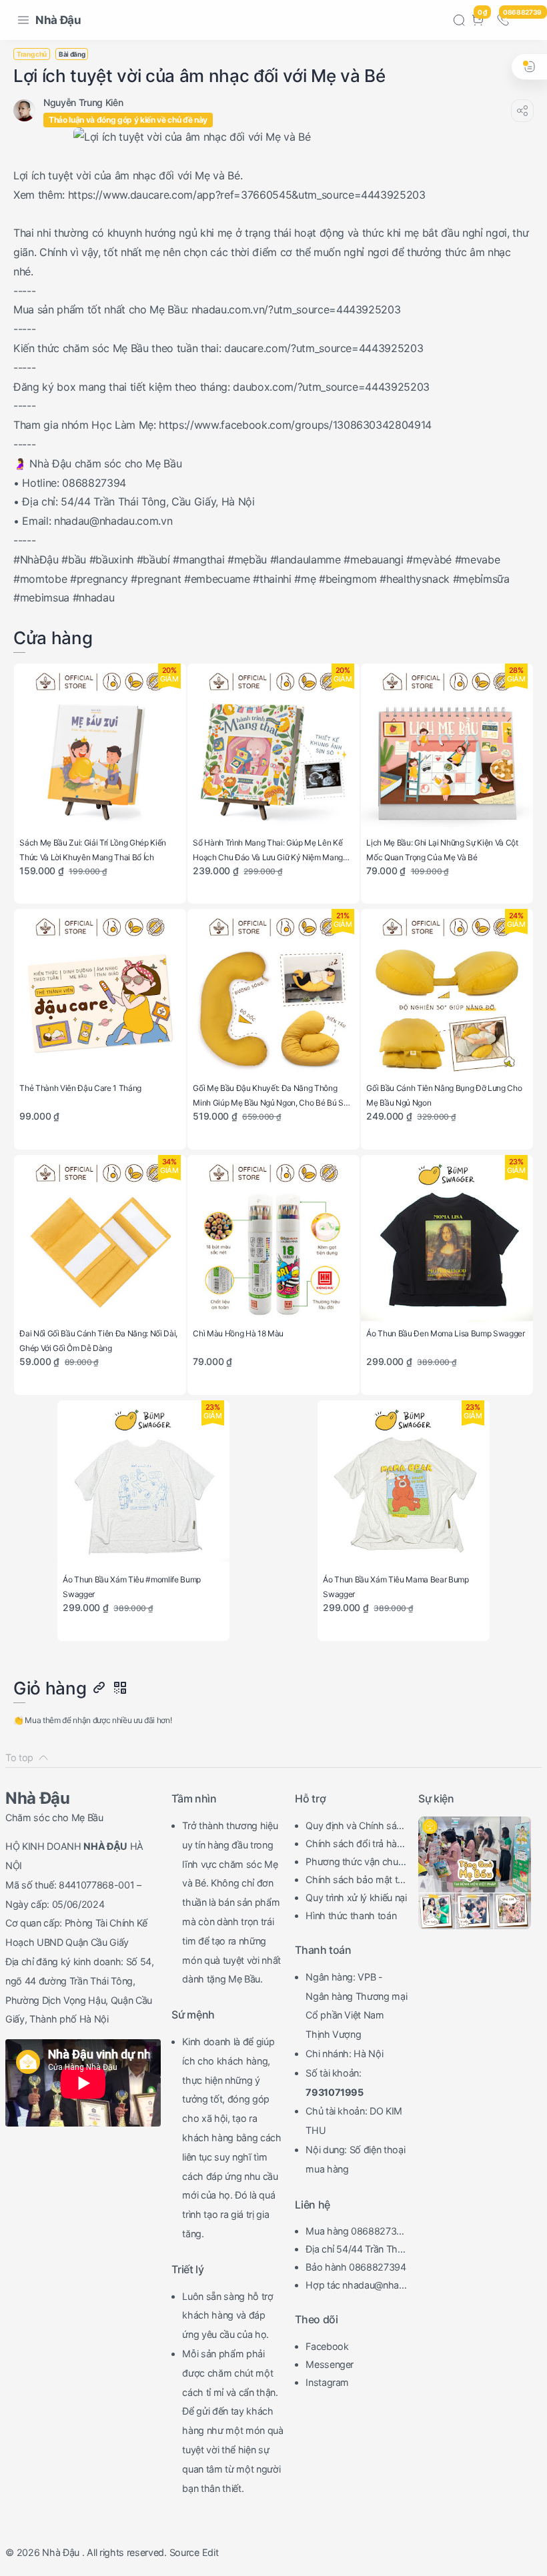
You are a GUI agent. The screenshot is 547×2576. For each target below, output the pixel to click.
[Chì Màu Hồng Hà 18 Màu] (273, 1241)
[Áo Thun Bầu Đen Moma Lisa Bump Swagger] (447, 1241)
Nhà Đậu (58, 20)
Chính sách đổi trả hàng (354, 1845)
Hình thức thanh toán (351, 1915)
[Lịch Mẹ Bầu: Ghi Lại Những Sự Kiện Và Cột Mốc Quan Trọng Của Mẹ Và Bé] (447, 749)
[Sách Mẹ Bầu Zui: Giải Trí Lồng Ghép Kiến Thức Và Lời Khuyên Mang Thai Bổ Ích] (100, 749)
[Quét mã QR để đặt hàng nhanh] (119, 1688)
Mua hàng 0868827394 (354, 2233)
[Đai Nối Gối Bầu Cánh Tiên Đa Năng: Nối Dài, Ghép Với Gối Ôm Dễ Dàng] (100, 1241)
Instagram (327, 2382)
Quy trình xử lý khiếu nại (356, 1897)
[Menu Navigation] (23, 20)
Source (184, 2552)
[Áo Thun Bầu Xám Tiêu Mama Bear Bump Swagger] (403, 1486)
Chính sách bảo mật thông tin (355, 1881)
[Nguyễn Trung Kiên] (83, 102)
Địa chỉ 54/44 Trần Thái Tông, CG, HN (355, 2251)
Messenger (330, 2364)
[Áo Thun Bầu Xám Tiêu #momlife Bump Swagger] (143, 1486)
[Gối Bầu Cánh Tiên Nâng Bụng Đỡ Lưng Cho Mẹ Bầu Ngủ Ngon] (447, 995)
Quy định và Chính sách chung (357, 1827)
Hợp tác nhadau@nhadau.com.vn (355, 2287)
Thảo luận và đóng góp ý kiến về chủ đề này (128, 120)
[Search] (459, 20)
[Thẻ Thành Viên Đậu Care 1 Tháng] (100, 995)
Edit (210, 2552)
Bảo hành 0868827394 (356, 2267)
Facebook (327, 2346)
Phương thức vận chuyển (354, 1863)
